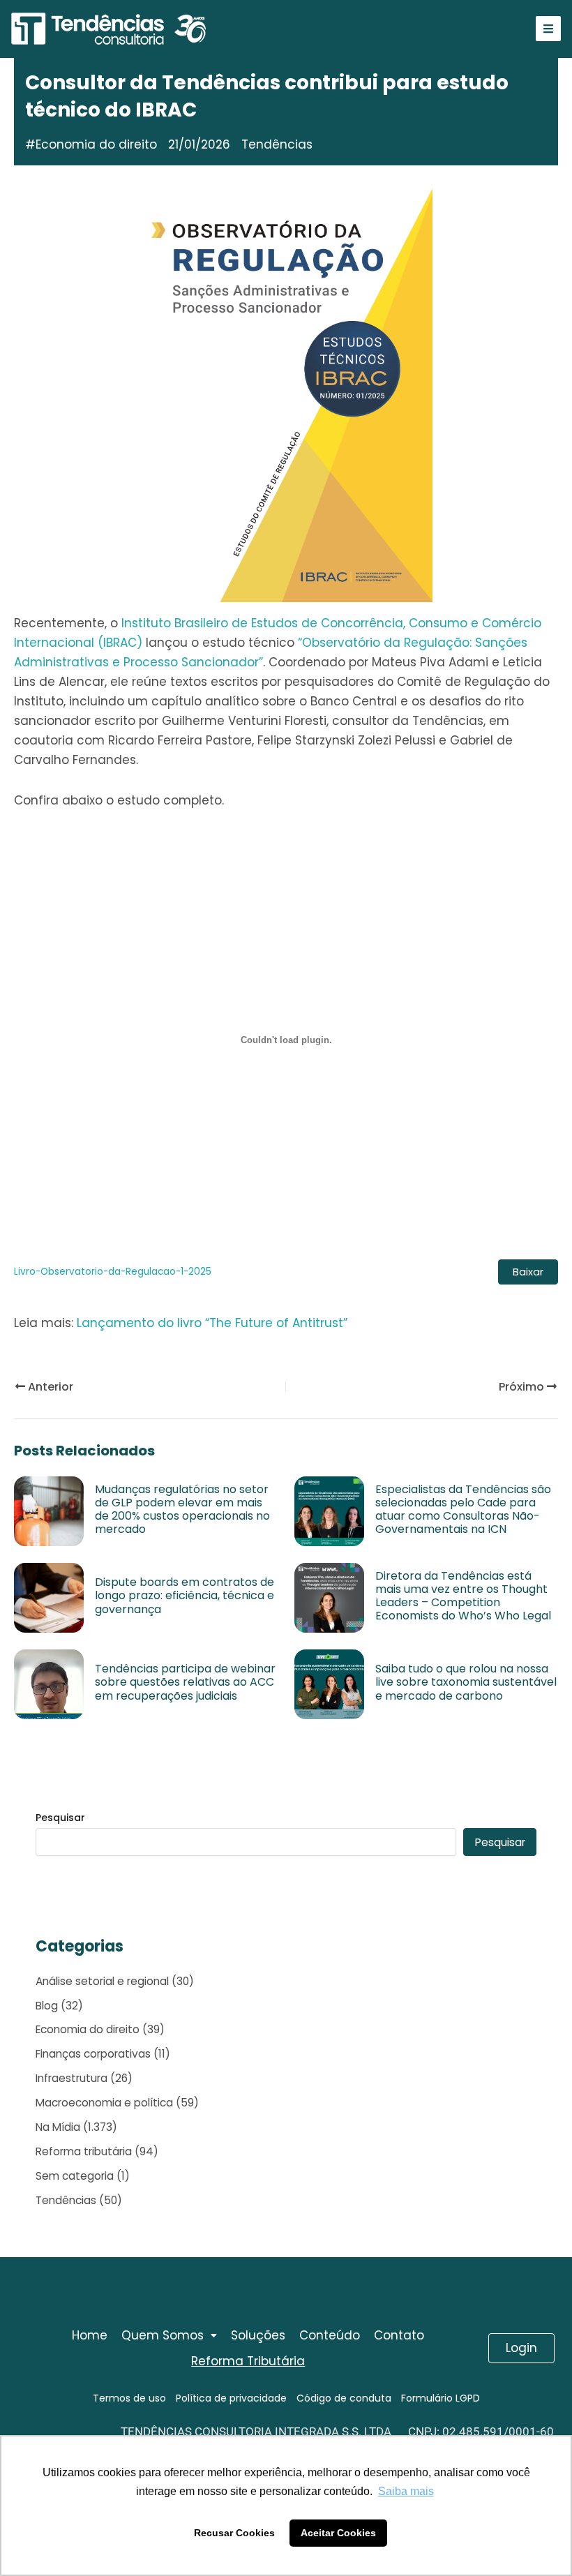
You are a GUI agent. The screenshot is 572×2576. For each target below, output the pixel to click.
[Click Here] (548, 29)
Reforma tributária (84, 2151)
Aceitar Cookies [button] (338, 2533)
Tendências (66, 2200)
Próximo (523, 1387)
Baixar (528, 1272)
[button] (169, 2336)
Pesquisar (60, 1818)
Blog (47, 2006)
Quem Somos (163, 2335)
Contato (399, 2335)
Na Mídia (58, 2127)
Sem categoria (75, 2176)
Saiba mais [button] (406, 2491)
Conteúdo (330, 2335)
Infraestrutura (71, 2078)
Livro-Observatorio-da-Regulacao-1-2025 (113, 1272)
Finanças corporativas (93, 2054)
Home (90, 2335)
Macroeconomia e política (104, 2103)
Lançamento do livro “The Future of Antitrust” (212, 1323)
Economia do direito (96, 144)
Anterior (49, 1387)
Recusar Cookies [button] (234, 2533)
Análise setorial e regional (102, 1981)
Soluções (258, 2335)
